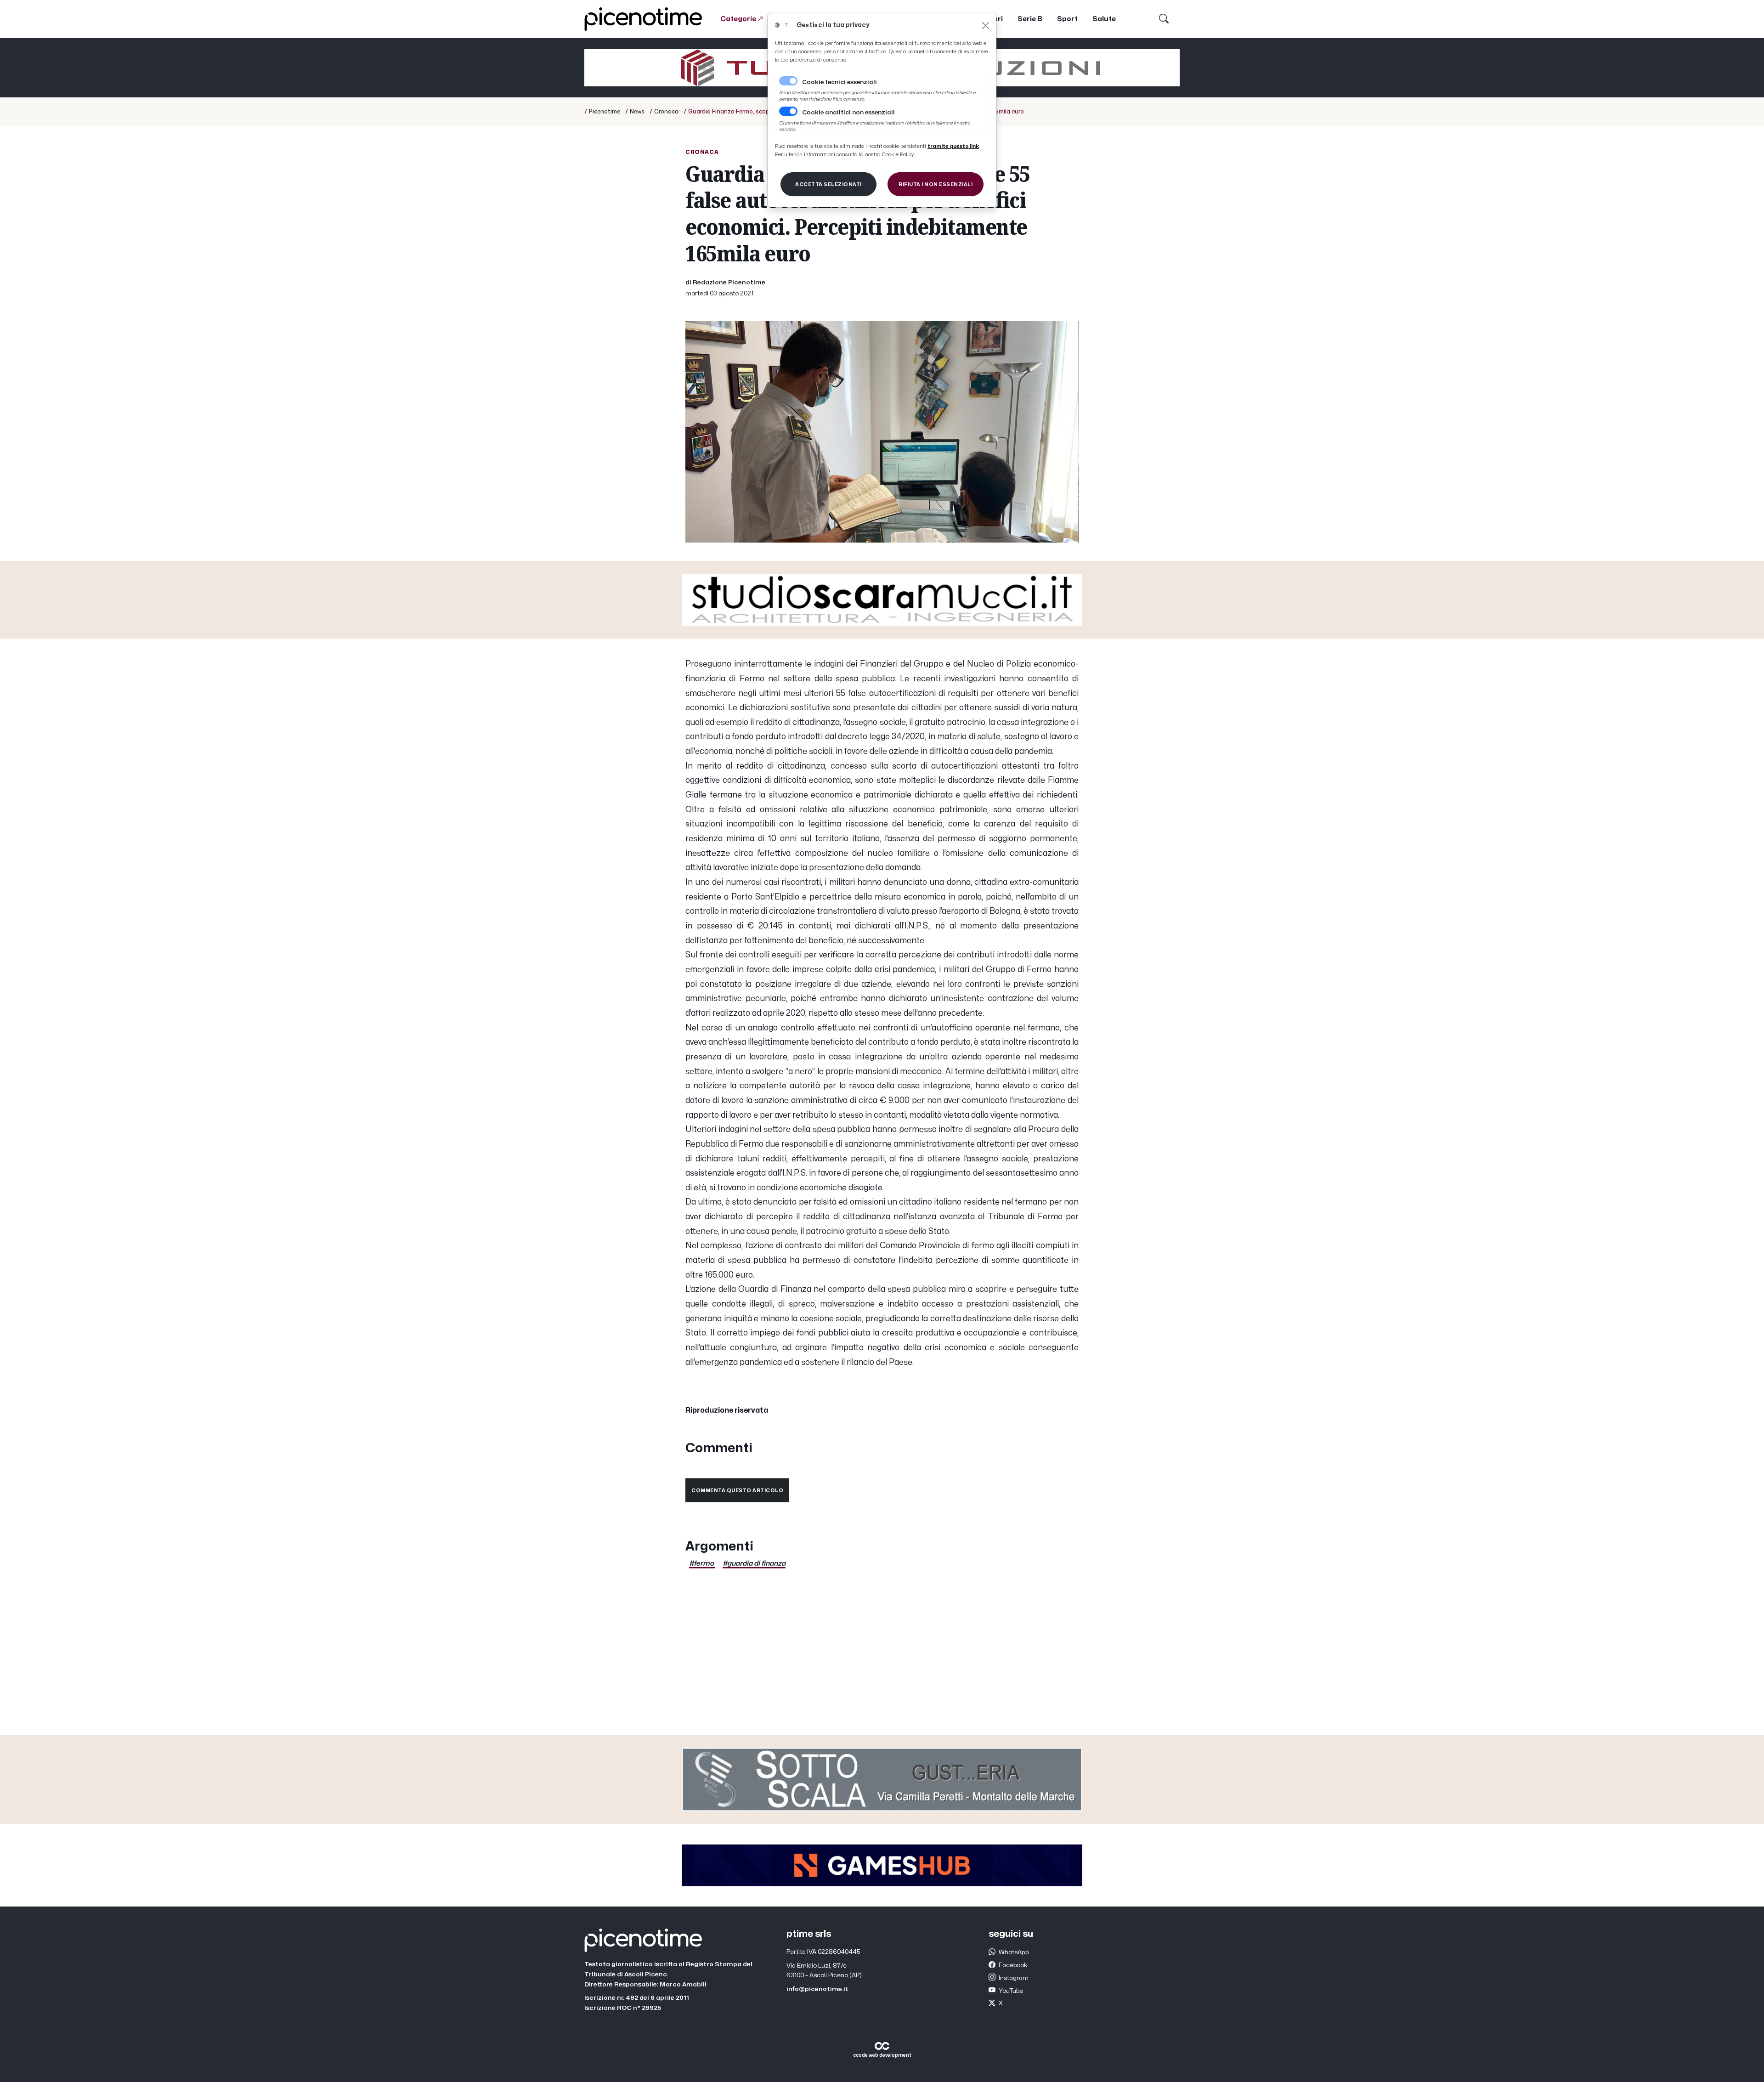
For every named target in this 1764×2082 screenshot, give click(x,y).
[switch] (788, 111)
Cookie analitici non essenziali (848, 113)
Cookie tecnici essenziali (840, 82)
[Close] (986, 25)
